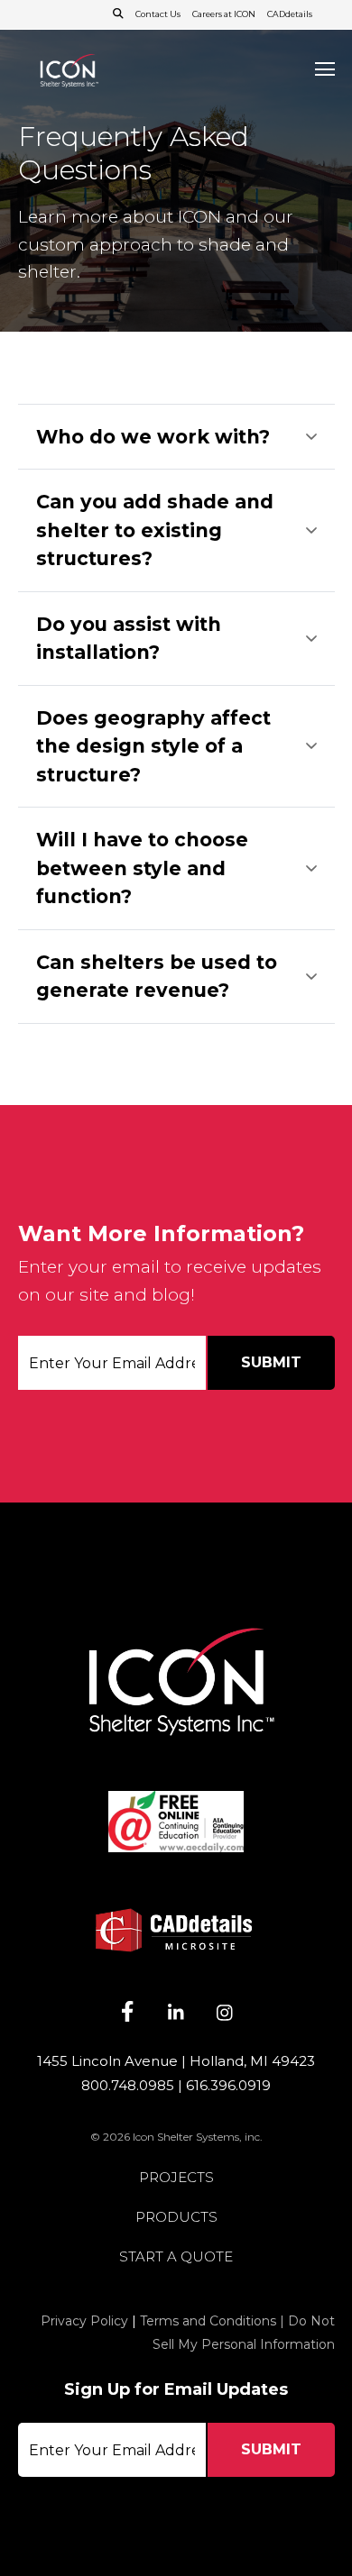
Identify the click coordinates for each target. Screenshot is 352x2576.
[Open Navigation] (325, 69)
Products (176, 2218)
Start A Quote (176, 2257)
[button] (176, 437)
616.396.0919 (228, 2085)
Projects (176, 2178)
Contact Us (158, 14)
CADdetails (290, 14)
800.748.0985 (128, 2085)
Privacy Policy (84, 2321)
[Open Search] (118, 14)
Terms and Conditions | (214, 2321)
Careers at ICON (224, 14)
